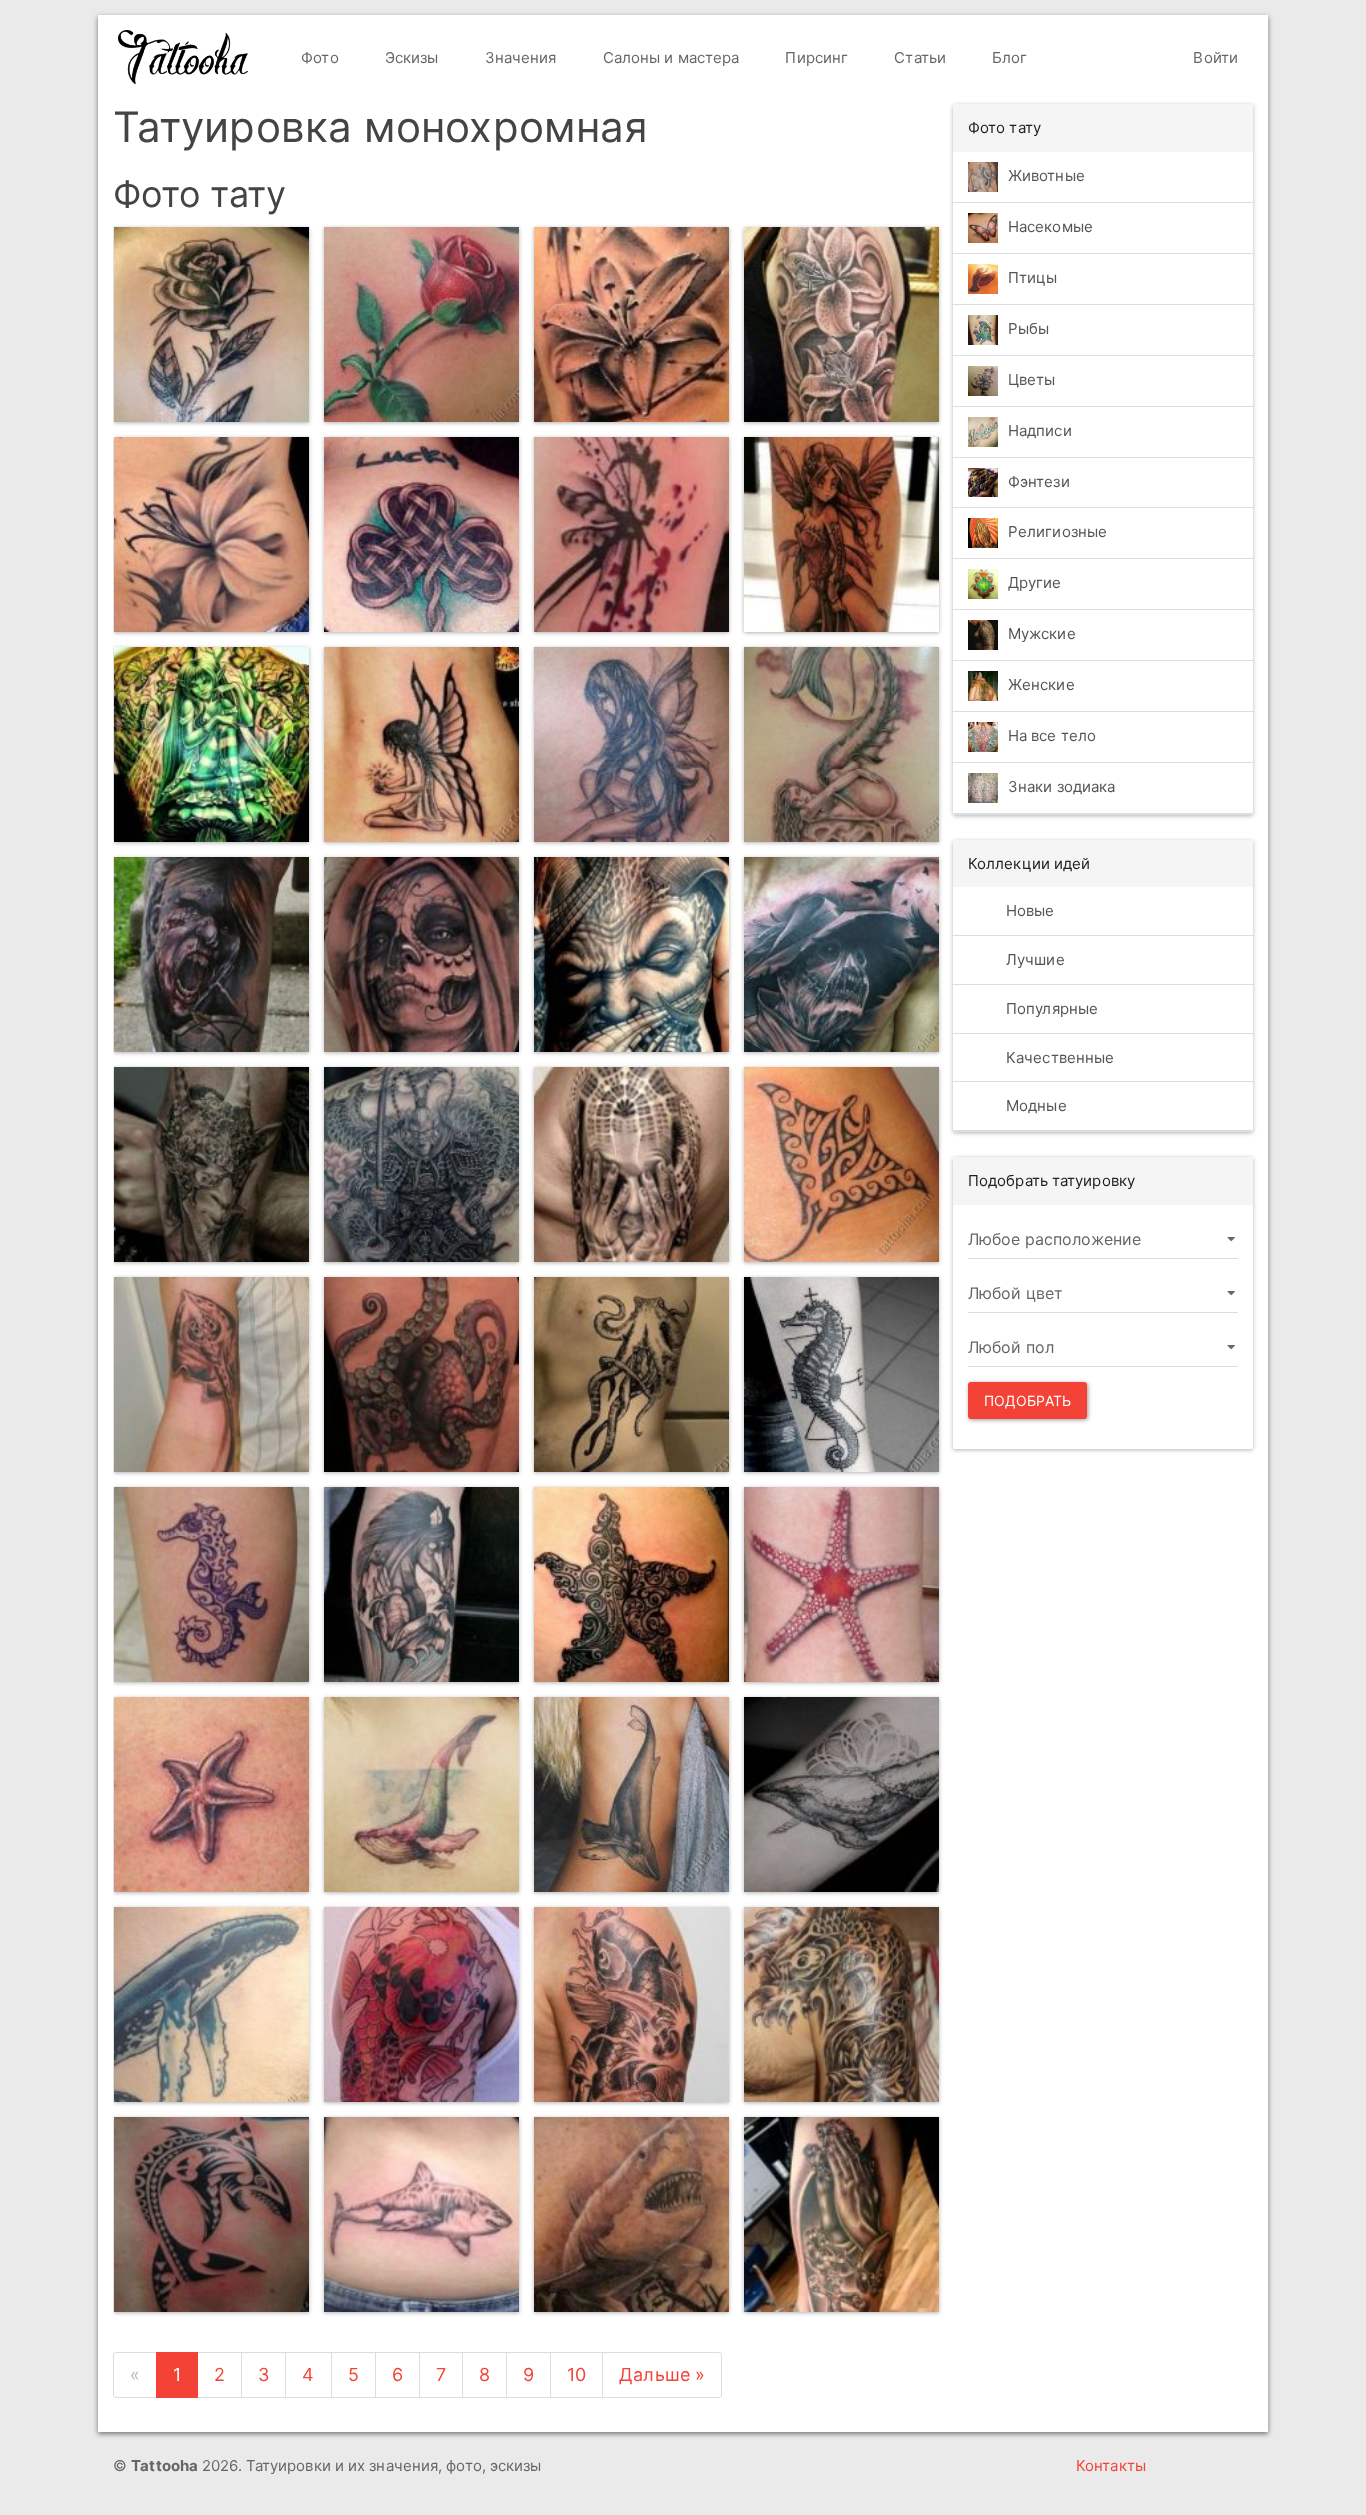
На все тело (1052, 735)
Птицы (1033, 277)
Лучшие (1033, 959)
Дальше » (662, 2374)
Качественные (1058, 1057)
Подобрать (1027, 1400)
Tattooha (184, 57)
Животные (1046, 175)
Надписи (1040, 430)
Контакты (1111, 2465)
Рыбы (1028, 328)
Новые (1028, 910)
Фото (318, 57)
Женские (1041, 684)
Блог (1008, 57)
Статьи (918, 57)
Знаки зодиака (1061, 786)
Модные (1034, 1105)
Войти (1213, 57)
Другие (1035, 582)
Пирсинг (814, 57)
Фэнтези (1039, 481)
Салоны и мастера (669, 57)
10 (576, 2374)
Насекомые (1050, 226)
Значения (519, 57)
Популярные (1050, 1008)
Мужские (1042, 633)
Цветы (1032, 379)
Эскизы (410, 57)
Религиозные (1057, 531)
